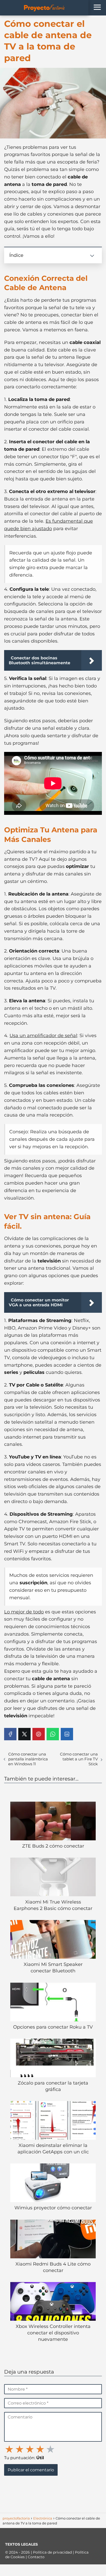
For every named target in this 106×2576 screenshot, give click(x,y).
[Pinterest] (39, 1734)
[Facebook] (10, 1734)
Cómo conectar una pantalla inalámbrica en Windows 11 (28, 1759)
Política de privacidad (53, 2552)
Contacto (36, 2557)
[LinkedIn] (67, 1734)
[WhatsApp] (53, 1734)
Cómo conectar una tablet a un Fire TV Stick (79, 1759)
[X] (24, 1734)
